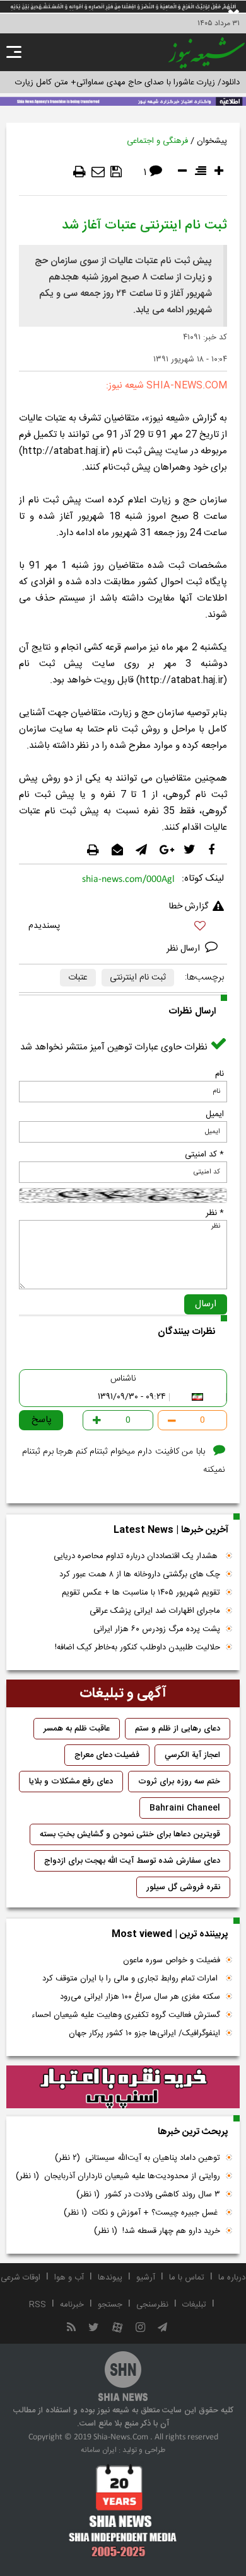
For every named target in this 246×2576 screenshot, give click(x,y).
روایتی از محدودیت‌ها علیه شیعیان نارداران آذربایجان (118, 2176)
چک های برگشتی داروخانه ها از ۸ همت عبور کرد (140, 1574)
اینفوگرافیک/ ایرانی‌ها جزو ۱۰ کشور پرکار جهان (144, 2033)
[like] (123, 928)
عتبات (78, 978)
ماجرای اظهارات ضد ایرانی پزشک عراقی (155, 1611)
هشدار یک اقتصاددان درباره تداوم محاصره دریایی (137, 1556)
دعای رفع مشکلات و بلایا (71, 1782)
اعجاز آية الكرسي (192, 1755)
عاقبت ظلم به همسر (77, 1729)
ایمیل (215, 1114)
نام (220, 1074)
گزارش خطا (189, 907)
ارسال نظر (184, 949)
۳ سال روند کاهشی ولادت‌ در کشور (148, 2195)
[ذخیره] (116, 172)
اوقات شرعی (20, 2278)
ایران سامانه (99, 2450)
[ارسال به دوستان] (98, 172)
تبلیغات (194, 2305)
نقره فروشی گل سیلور (183, 1887)
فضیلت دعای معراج (107, 1755)
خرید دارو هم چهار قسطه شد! (157, 2231)
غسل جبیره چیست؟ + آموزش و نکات (142, 2213)
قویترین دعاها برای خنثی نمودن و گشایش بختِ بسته (130, 1834)
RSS (38, 2305)
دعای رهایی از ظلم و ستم (178, 1729)
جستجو (110, 2305)
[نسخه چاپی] (79, 172)
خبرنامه (72, 2305)
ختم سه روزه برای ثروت (179, 1782)
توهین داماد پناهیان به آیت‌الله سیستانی (138, 2158)
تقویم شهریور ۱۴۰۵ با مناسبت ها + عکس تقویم (141, 1593)
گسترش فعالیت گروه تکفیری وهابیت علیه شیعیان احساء (126, 2015)
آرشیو (146, 2278)
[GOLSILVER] (123, 2087)
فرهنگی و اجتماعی (157, 141)
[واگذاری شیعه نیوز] (123, 100)
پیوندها (110, 2278)
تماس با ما (187, 2278)
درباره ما (232, 2278)
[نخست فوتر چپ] (123, 2511)
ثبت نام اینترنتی (138, 978)
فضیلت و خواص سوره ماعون (172, 1960)
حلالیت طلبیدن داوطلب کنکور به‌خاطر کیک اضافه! (138, 1647)
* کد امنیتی (204, 1155)
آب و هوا (69, 2278)
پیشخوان (212, 141)
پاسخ (42, 1420)
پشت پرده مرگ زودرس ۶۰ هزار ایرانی (157, 1629)
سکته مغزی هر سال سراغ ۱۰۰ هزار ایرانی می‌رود (140, 1997)
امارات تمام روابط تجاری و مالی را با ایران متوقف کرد (131, 1979)
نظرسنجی (152, 2305)
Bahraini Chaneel (185, 1808)
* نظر (215, 1213)
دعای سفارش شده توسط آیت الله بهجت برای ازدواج (132, 1861)
